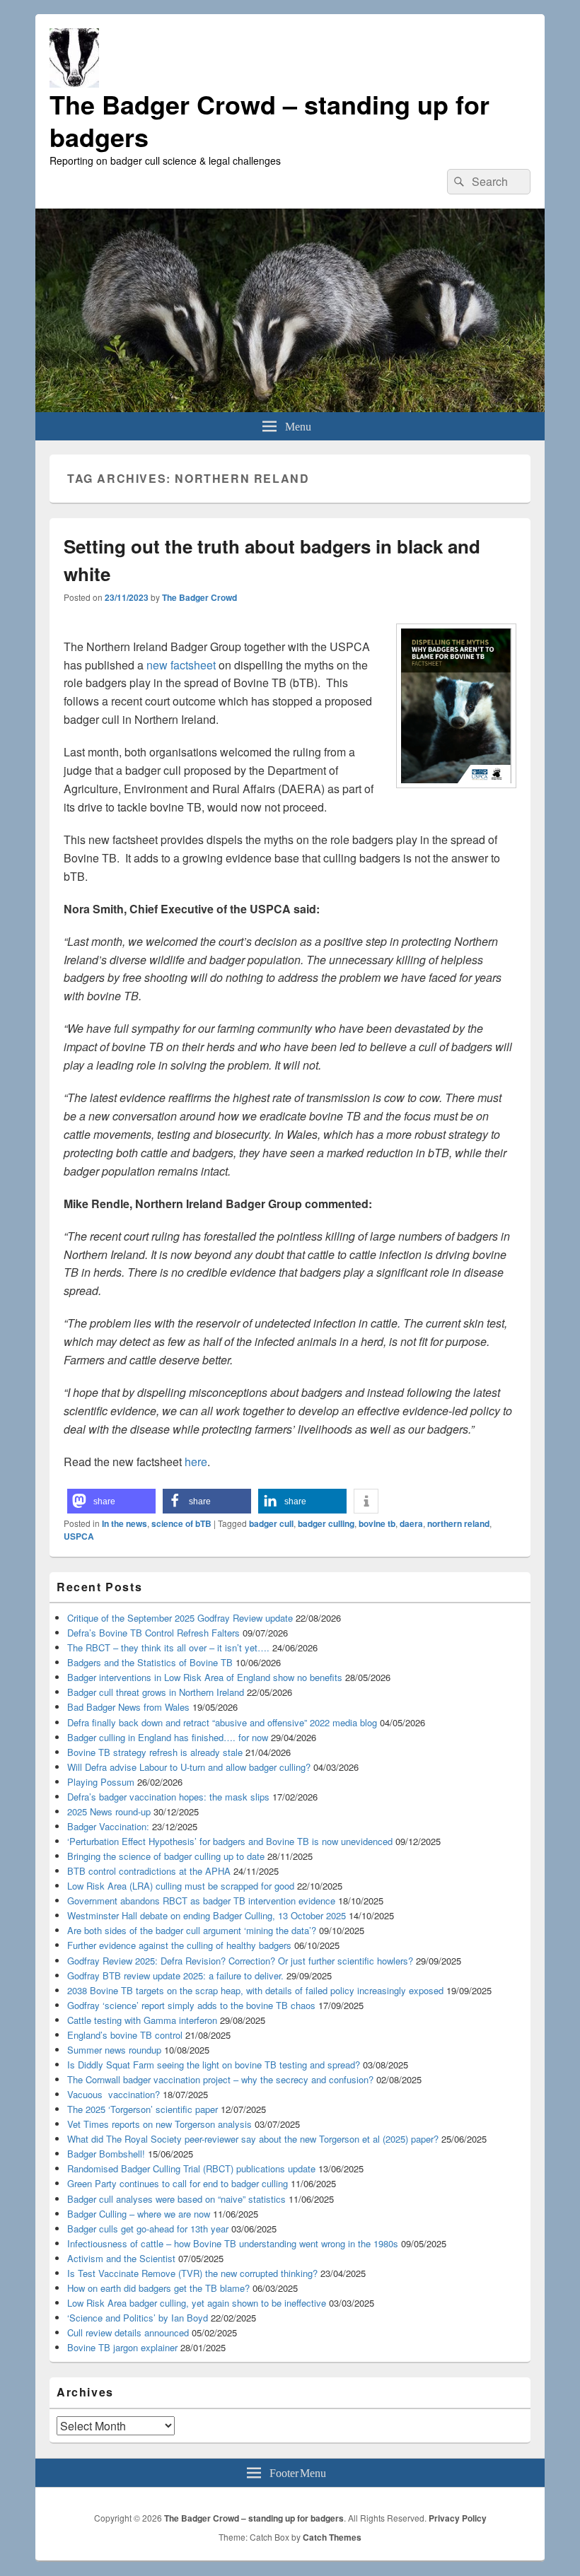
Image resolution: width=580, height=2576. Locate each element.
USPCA (79, 1536)
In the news (124, 1523)
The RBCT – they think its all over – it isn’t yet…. (168, 1647)
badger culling (326, 1523)
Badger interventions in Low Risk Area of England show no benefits (205, 1677)
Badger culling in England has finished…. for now (168, 1737)
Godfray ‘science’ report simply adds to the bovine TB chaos (191, 2005)
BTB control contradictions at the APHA (149, 1871)
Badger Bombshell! (106, 2154)
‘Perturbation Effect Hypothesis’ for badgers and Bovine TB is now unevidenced (230, 1841)
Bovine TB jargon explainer (122, 2347)
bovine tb (377, 1523)
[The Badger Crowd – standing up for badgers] (290, 408)
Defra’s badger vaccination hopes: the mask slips (168, 1797)
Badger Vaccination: (108, 1826)
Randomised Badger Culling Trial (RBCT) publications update (191, 2168)
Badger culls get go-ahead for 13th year (148, 2229)
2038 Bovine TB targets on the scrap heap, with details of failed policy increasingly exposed (255, 1990)
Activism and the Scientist (121, 2258)
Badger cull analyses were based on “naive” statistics (176, 2199)
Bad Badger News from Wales (128, 1707)
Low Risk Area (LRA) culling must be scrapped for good (181, 1886)
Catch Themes (332, 2537)
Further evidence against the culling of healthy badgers (179, 1945)
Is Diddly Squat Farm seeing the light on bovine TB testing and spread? (214, 2065)
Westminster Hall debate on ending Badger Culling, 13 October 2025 (207, 1915)
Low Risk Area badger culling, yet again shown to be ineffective (197, 2303)
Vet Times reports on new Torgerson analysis (159, 2124)
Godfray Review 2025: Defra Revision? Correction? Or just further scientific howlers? (240, 1961)
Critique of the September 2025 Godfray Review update (180, 1618)
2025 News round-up (109, 1811)
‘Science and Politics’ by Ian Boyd (138, 2318)
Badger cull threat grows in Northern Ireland (156, 1692)
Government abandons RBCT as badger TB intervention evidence (201, 1901)
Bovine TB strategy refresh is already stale (155, 1752)
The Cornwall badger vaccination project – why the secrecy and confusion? (220, 2079)
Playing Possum (101, 1782)
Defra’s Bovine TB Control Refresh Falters (153, 1633)
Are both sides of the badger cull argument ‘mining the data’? (192, 1930)
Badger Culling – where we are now (139, 2214)
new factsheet (181, 665)
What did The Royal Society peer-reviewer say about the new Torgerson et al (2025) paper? (253, 2139)
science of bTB (181, 1523)
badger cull (271, 1523)
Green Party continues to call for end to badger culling (178, 2183)
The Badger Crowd (199, 597)
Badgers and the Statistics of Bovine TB (150, 1662)
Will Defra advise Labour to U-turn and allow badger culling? (189, 1767)
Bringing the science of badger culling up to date (166, 1856)
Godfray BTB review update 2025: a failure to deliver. (175, 1975)
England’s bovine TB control (125, 2035)
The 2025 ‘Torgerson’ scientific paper (143, 2109)
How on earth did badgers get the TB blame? (158, 2288)
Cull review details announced (128, 2332)
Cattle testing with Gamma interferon (142, 2020)
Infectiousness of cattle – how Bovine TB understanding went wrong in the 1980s (233, 2243)
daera (411, 1523)
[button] (111, 1501)
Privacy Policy (458, 2518)
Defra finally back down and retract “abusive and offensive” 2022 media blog (222, 1722)
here (196, 1462)
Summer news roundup (114, 2050)
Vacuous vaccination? (114, 2094)
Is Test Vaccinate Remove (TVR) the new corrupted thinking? (192, 2273)
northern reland (458, 1523)
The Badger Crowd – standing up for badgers (269, 120)
